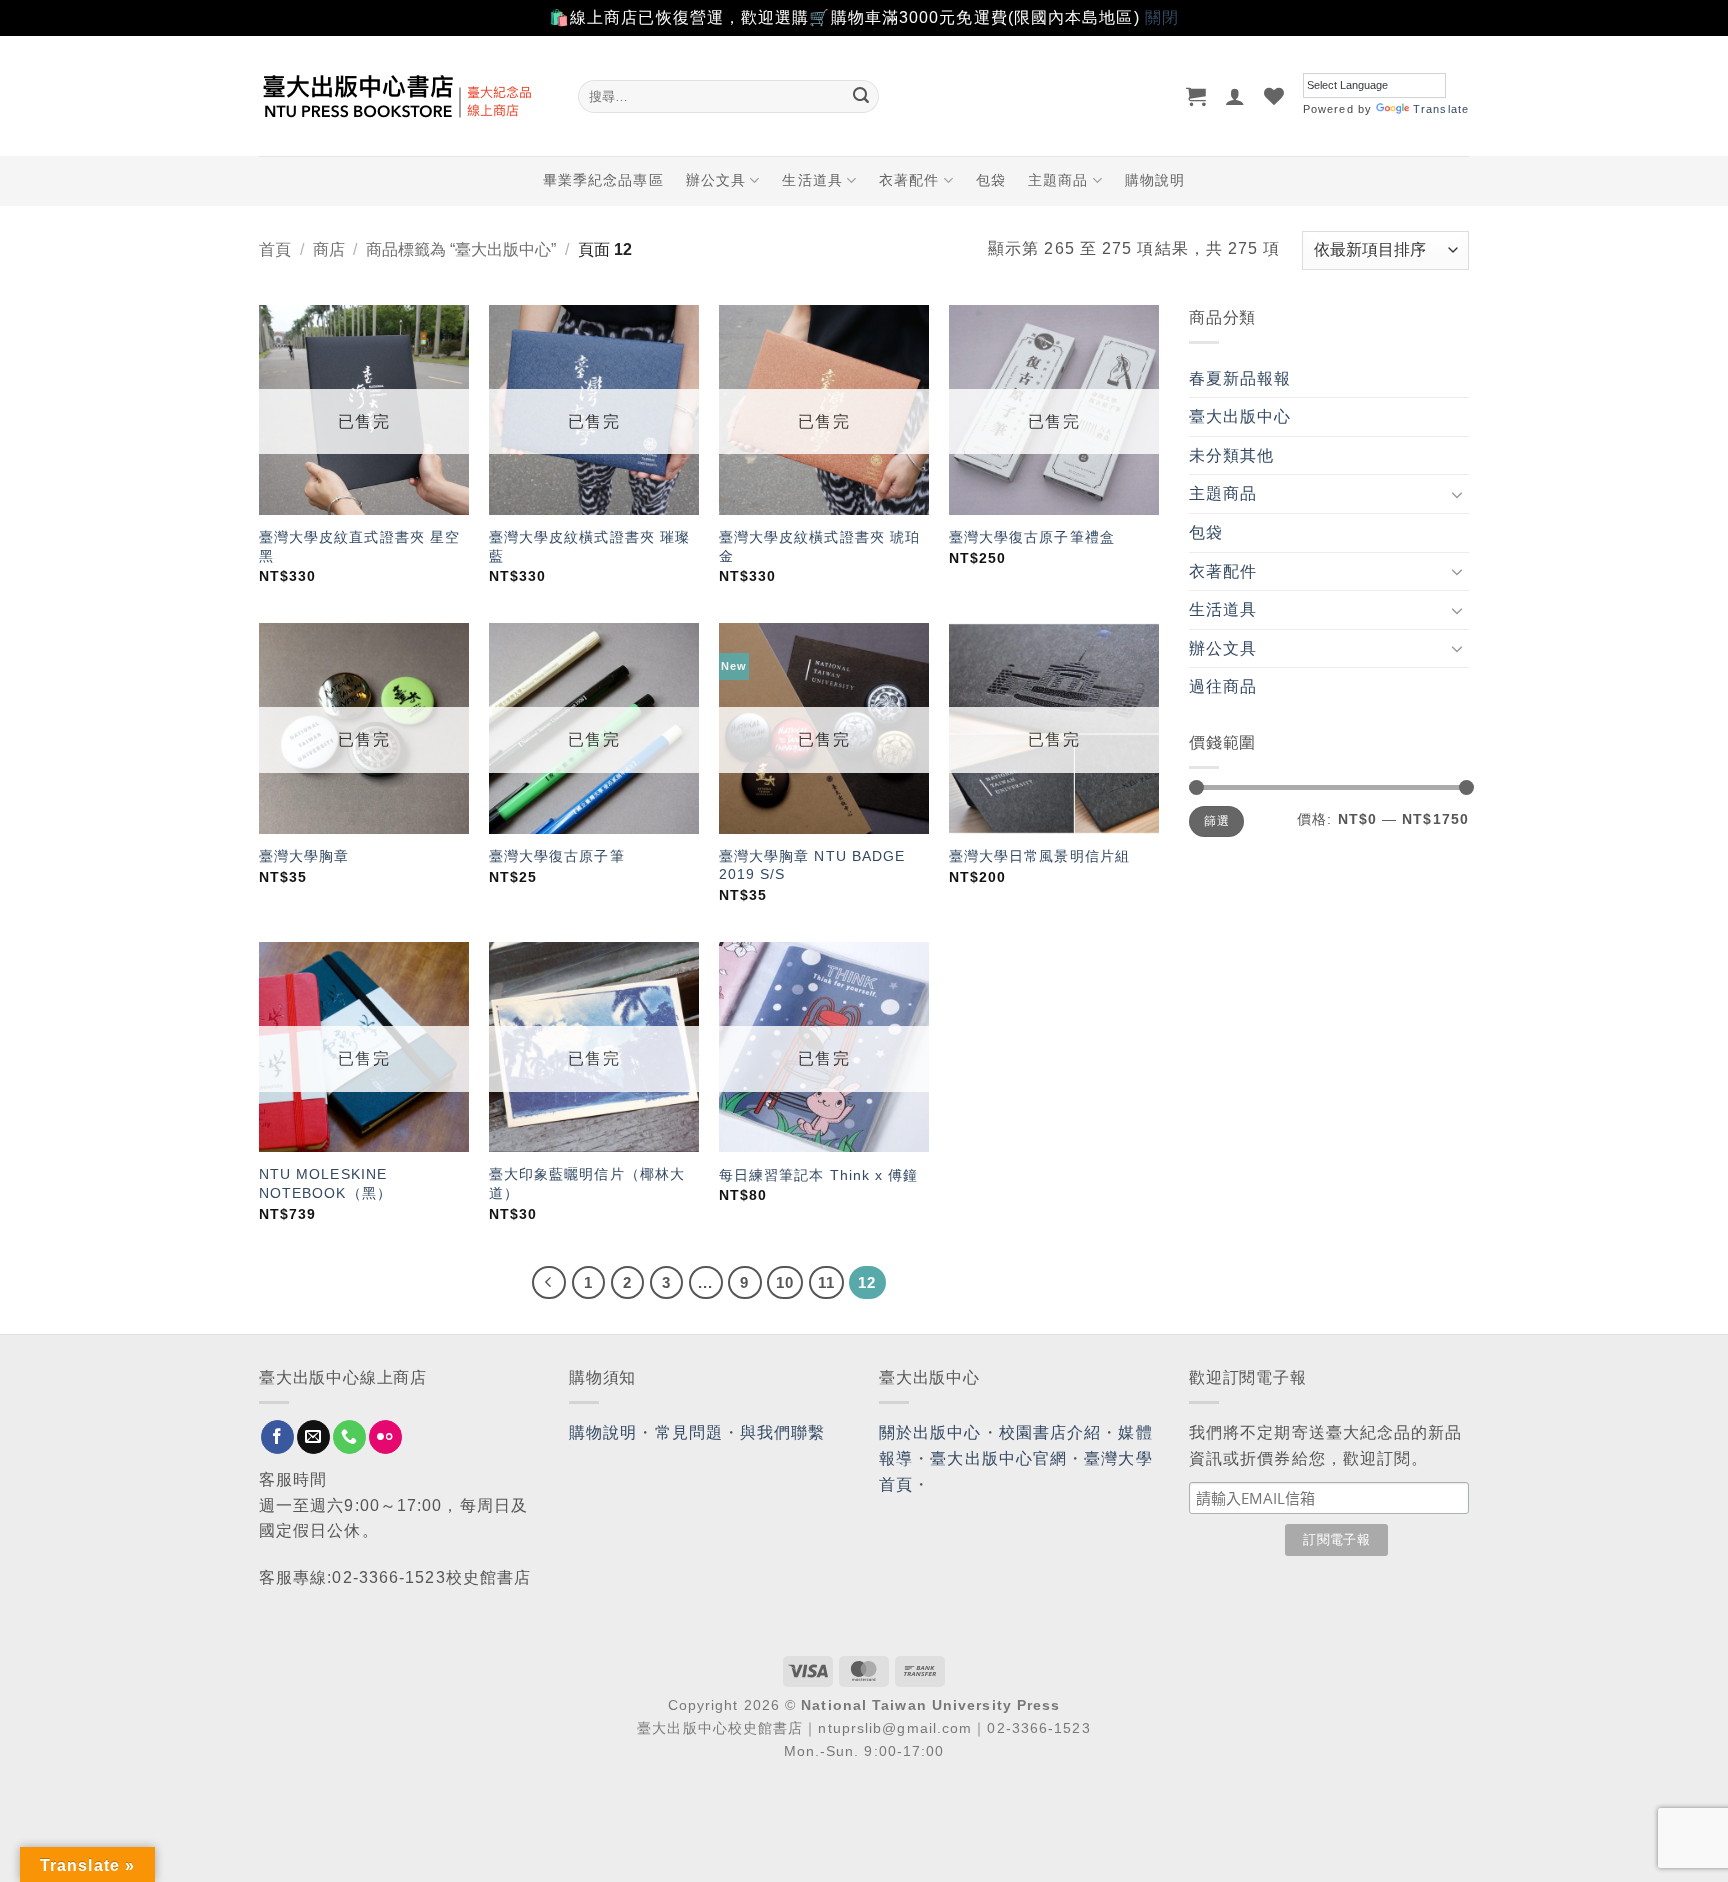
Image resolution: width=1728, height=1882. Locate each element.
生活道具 (812, 180)
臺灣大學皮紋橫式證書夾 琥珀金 (819, 546)
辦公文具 (716, 180)
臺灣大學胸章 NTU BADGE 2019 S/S (812, 865)
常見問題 (689, 1432)
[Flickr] (385, 1437)
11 (826, 1282)
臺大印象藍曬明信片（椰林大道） (587, 1183)
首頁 (275, 249)
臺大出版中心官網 (998, 1458)
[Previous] (549, 1283)
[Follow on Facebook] (277, 1437)
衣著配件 (909, 180)
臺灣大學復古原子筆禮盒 (1032, 537)
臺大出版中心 (1240, 416)
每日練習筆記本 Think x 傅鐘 (819, 1175)
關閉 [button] (1162, 17)
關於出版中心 (930, 1432)
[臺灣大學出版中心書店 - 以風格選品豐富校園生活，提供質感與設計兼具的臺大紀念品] (403, 96)
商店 (329, 249)
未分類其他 (1232, 455)
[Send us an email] (313, 1437)
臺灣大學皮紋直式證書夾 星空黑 (359, 546)
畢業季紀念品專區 (603, 180)
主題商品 (1058, 180)
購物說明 (1155, 180)
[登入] (1235, 96)
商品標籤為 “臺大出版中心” (461, 249)
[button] (1196, 96)
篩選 (1216, 821)
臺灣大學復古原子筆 (557, 856)
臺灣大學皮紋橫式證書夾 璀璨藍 (589, 546)
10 (785, 1282)
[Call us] (349, 1437)
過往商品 (1223, 686)
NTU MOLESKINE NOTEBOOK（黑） (325, 1183)
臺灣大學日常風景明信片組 (1039, 856)
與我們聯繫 (783, 1432)
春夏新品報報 (1240, 378)
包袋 (991, 180)
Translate (1441, 109)
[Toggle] (1457, 494)
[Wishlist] (1274, 96)
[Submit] (861, 96)
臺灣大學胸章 (304, 856)
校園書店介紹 (1050, 1432)
